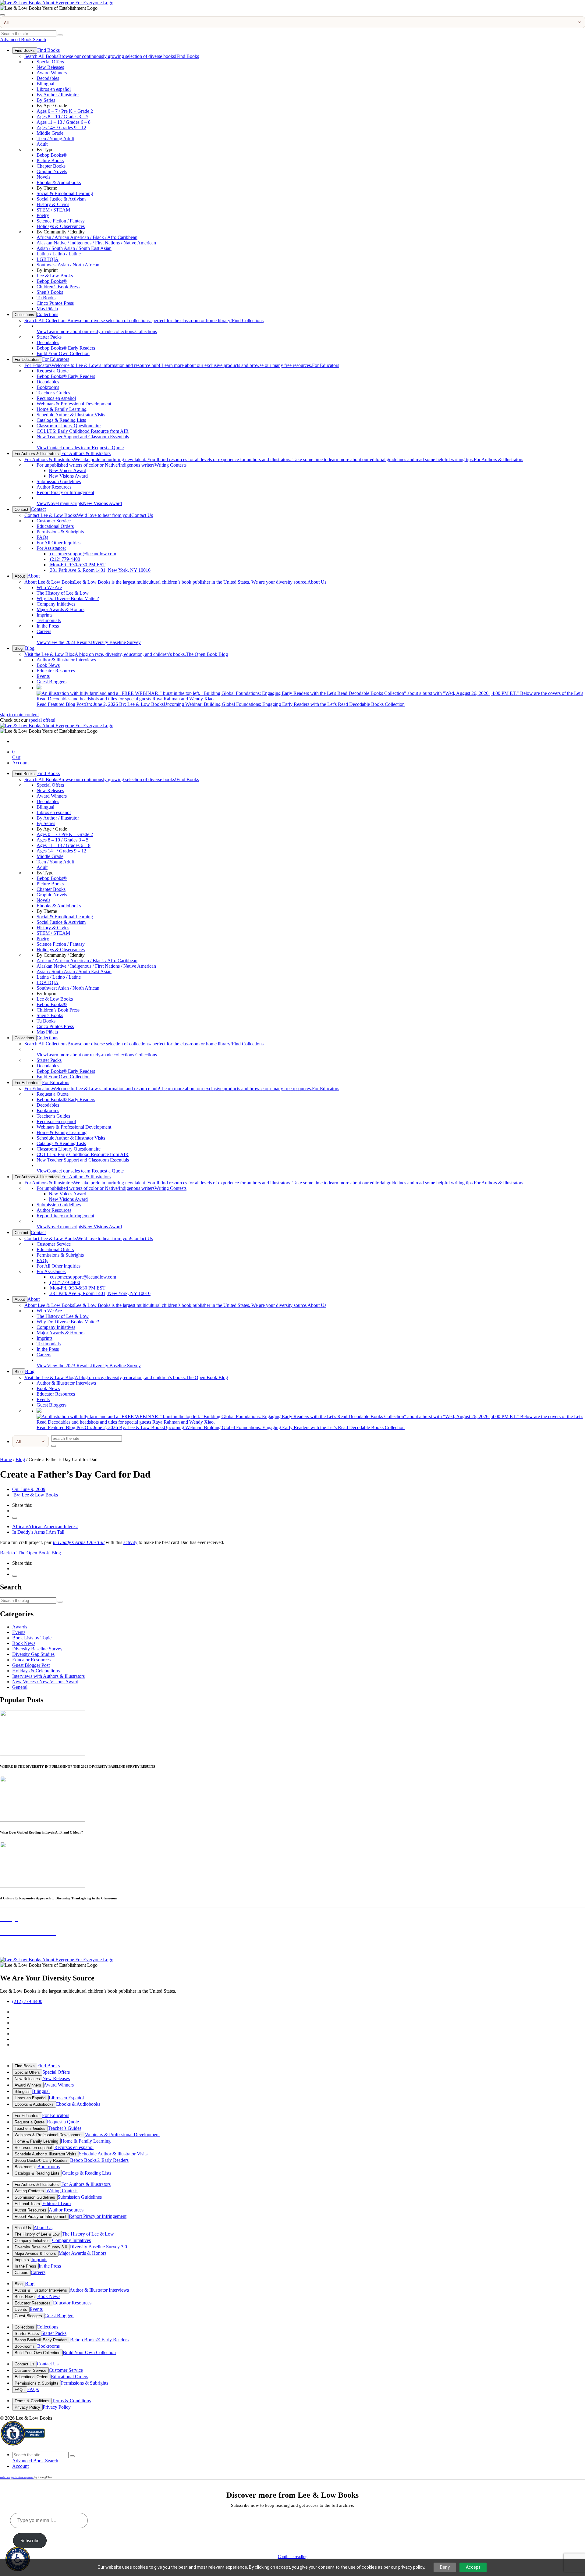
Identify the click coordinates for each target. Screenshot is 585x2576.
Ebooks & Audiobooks (59, 182)
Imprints (44, 615)
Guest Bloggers (51, 682)
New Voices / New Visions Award (45, 1682)
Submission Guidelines (59, 481)
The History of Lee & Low (63, 593)
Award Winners (52, 73)
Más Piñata (47, 309)
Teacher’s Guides (53, 393)
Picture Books (50, 160)
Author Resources (54, 487)
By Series (46, 100)
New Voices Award (67, 470)
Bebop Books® (52, 155)
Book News (48, 665)
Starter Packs (49, 337)
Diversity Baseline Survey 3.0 (41, 2247)
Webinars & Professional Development (74, 404)
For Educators (27, 359)
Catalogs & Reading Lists (61, 420)
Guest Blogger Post (31, 1665)
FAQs (42, 537)
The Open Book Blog (126, 654)
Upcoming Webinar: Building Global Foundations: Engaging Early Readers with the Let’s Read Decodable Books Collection (221, 704)
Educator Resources (56, 671)
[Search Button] (60, 35)
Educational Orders (55, 526)
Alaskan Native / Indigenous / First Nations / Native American (96, 243)
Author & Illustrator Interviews (66, 660)
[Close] (2, 15)
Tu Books (46, 298)
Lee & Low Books (55, 276)
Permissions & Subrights (60, 532)
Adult (42, 144)
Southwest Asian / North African (68, 265)
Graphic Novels (52, 171)
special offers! (42, 720)
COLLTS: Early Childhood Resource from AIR (83, 431)
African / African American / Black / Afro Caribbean (87, 237)
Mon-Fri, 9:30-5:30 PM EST (77, 565)
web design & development (17, 2477)
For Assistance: (51, 548)
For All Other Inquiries (58, 543)
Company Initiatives (56, 604)
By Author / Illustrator (58, 95)
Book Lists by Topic (32, 1638)
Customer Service (54, 521)
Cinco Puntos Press (55, 303)
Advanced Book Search (23, 39)
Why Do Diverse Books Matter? (68, 598)
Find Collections (144, 320)
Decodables (48, 78)
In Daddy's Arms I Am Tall (38, 1532)
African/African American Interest (45, 1526)
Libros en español (54, 89)
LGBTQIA (48, 259)
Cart (16, 754)
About (20, 576)
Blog (19, 648)
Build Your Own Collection (63, 353)
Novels (43, 177)
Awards (20, 1627)
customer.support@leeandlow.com (82, 554)
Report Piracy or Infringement (65, 492)
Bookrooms (48, 387)
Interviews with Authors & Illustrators (48, 1676)
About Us (175, 582)
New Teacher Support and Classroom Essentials (83, 437)
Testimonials (49, 620)
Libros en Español (30, 2098)
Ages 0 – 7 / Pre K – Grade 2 (65, 111)
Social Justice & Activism (61, 199)
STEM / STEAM (53, 210)
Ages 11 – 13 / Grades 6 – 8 (64, 122)
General (20, 1687)
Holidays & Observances (61, 226)
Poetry (43, 215)
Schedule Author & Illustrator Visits (71, 415)
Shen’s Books (50, 292)
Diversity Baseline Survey (89, 642)
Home (6, 1459)
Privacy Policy (27, 2407)
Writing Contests (112, 465)
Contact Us (89, 515)
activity (130, 1542)
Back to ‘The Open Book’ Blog (30, 1553)
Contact (21, 509)
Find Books (25, 50)
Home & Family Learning (62, 409)
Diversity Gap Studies (33, 1654)
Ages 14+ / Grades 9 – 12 (61, 128)
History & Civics (53, 204)
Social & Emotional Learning (65, 193)
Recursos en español (56, 398)
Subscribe (30, 2540)
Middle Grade (50, 133)
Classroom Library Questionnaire (69, 426)
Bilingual (45, 84)
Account (20, 763)
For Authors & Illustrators (37, 454)
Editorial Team (27, 2204)
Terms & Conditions (32, 2401)
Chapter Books (51, 166)
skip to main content (19, 715)
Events (43, 676)
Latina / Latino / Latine (59, 254)
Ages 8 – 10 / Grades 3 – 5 (62, 117)
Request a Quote (53, 371)
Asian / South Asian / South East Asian (74, 248)
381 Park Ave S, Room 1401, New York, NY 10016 (100, 570)
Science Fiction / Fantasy (61, 221)
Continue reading (293, 2557)
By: (35, 1495)
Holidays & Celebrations (36, 1671)
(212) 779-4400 (64, 559)
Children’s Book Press (58, 287)
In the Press (48, 626)
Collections (24, 315)
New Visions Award (68, 476)
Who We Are (49, 587)
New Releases (50, 67)
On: (29, 1489)
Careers (44, 631)
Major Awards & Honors (60, 609)
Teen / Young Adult (55, 139)
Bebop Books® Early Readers (66, 348)
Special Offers (50, 62)
